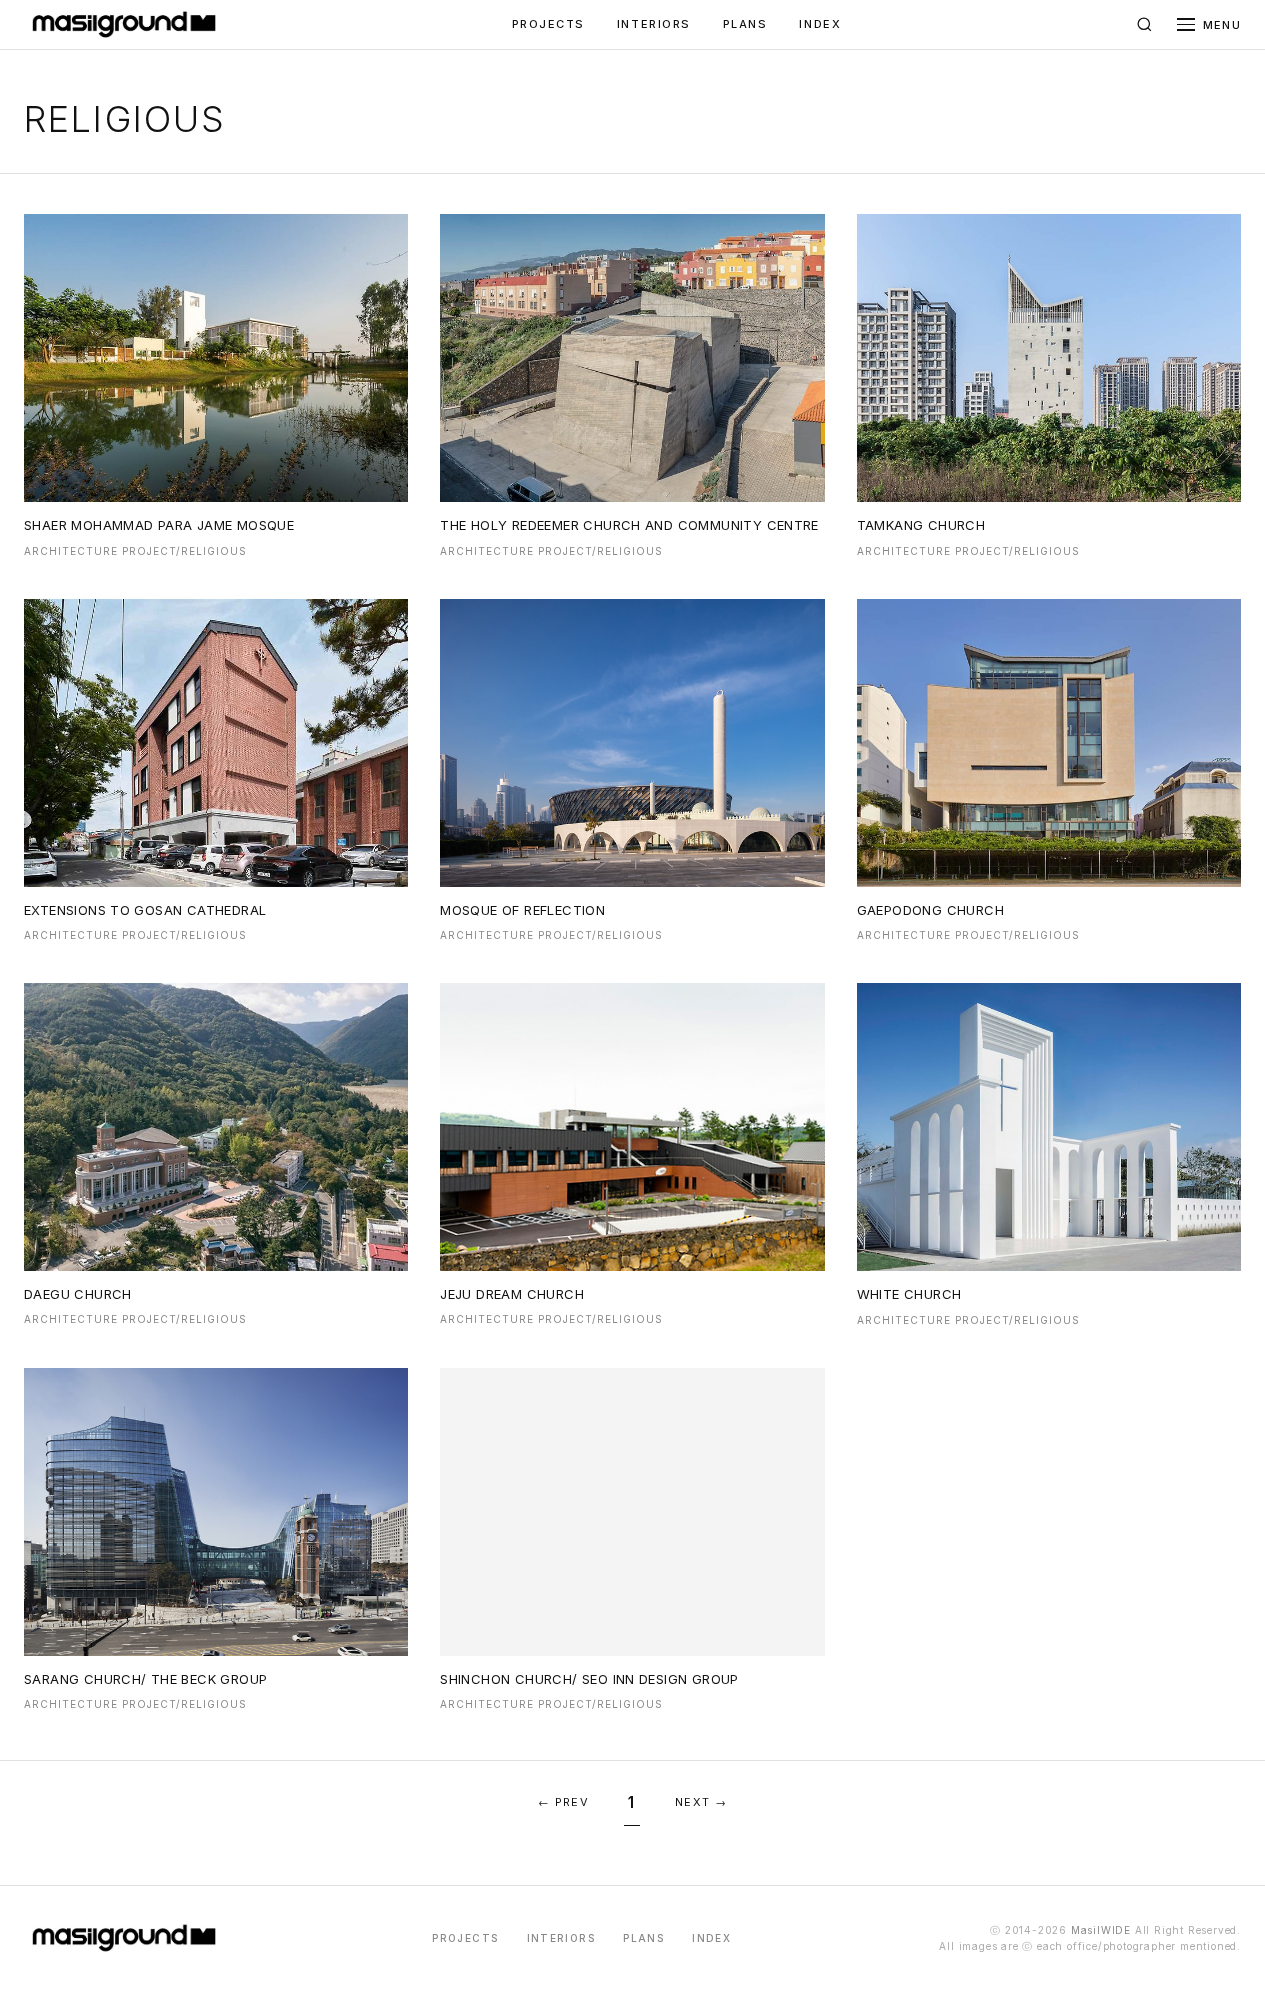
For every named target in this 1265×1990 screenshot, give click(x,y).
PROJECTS (548, 24)
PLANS (745, 24)
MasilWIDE (1101, 1930)
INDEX (820, 24)
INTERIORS (654, 24)
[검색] (1145, 25)
